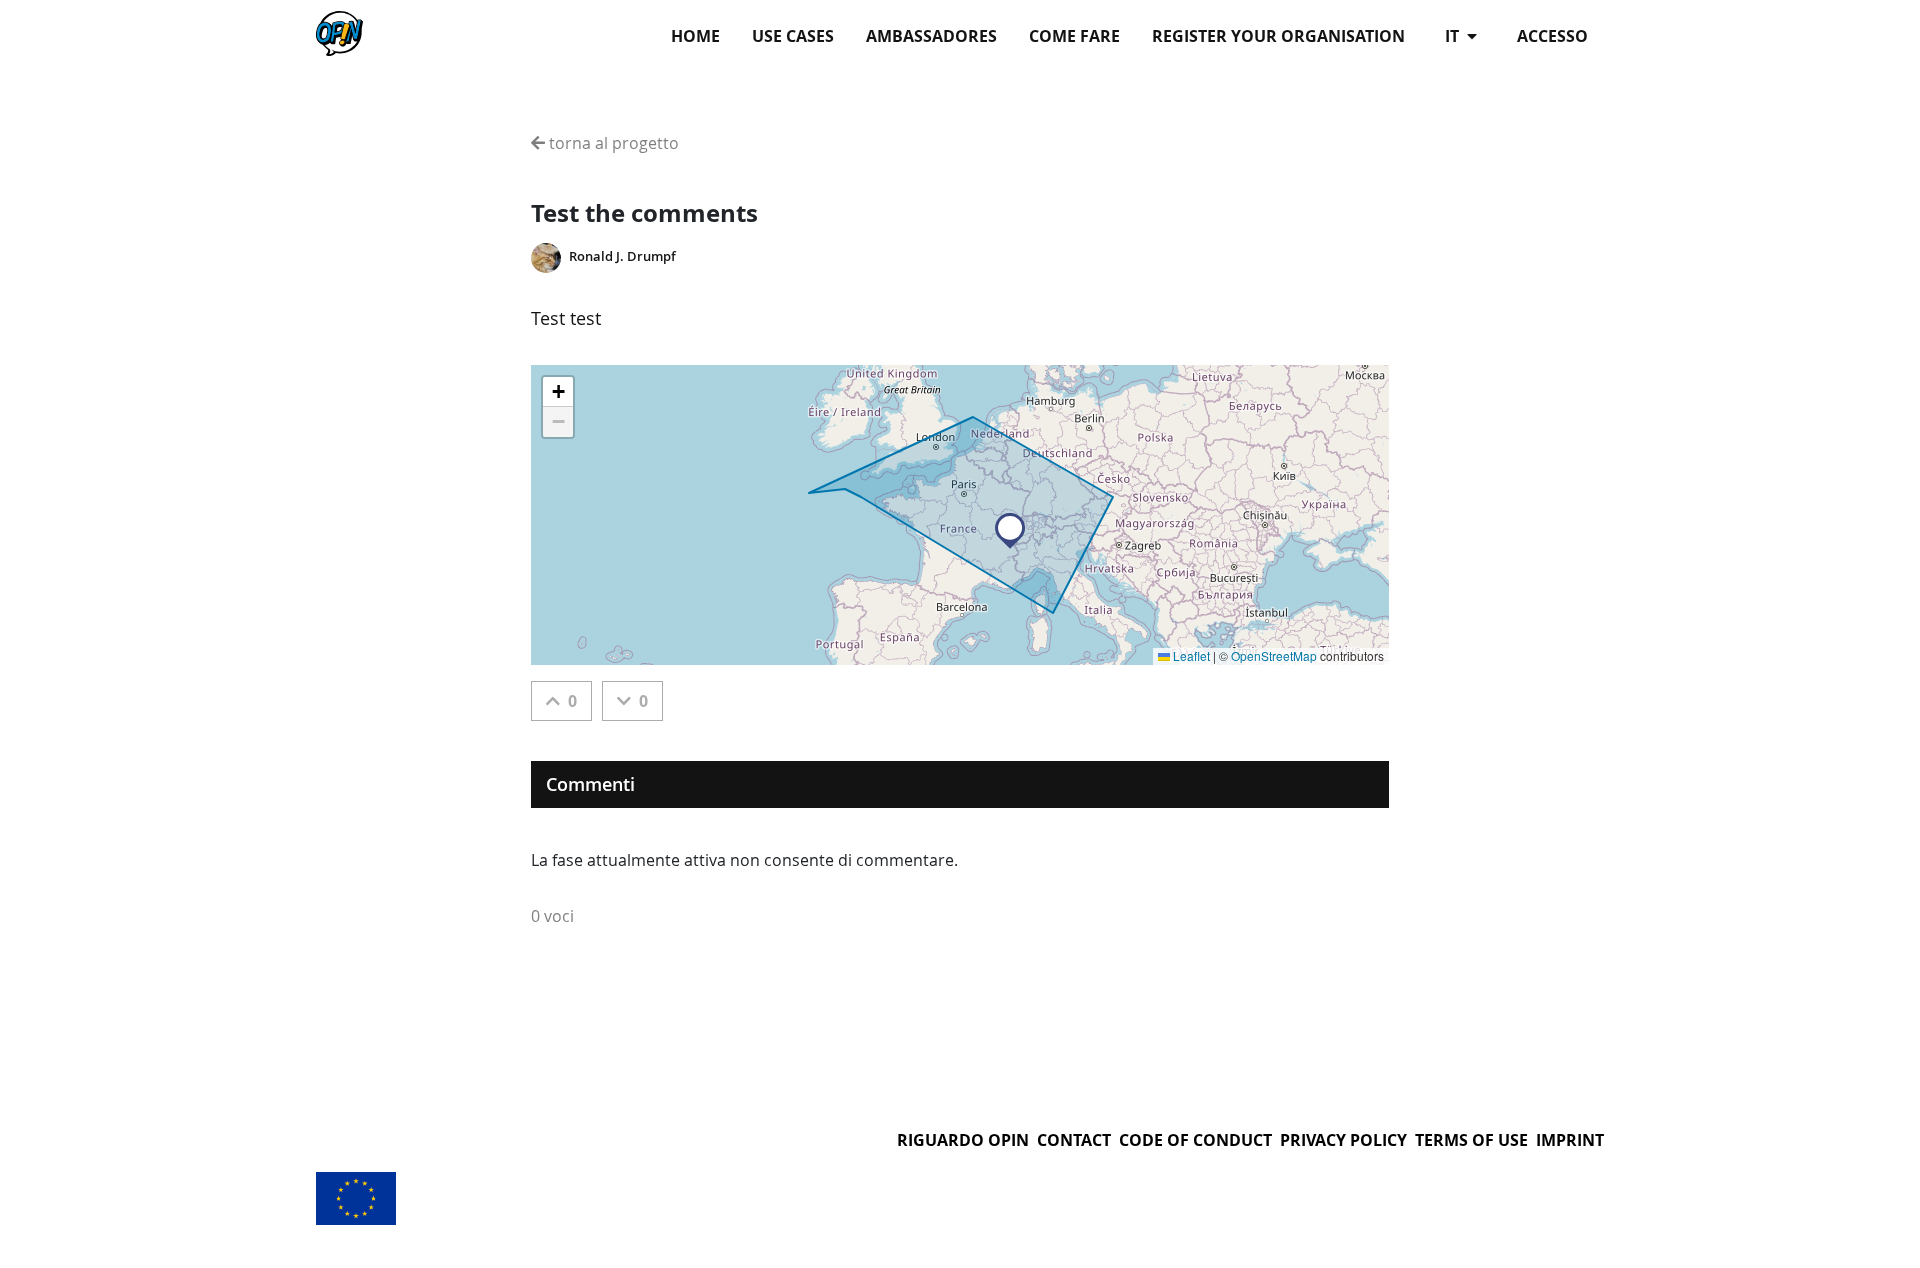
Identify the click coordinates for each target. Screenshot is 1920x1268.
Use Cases (793, 36)
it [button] (1454, 36)
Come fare (1074, 36)
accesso (1552, 36)
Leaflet (1190, 655)
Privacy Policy (1343, 1140)
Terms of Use (1471, 1140)
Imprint (1570, 1140)
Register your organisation (1278, 36)
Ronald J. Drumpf (622, 256)
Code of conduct (1195, 1140)
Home (695, 36)
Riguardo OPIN (963, 1140)
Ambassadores (931, 36)
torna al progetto (612, 143)
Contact (1074, 1140)
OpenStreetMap (1274, 655)
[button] (1010, 531)
